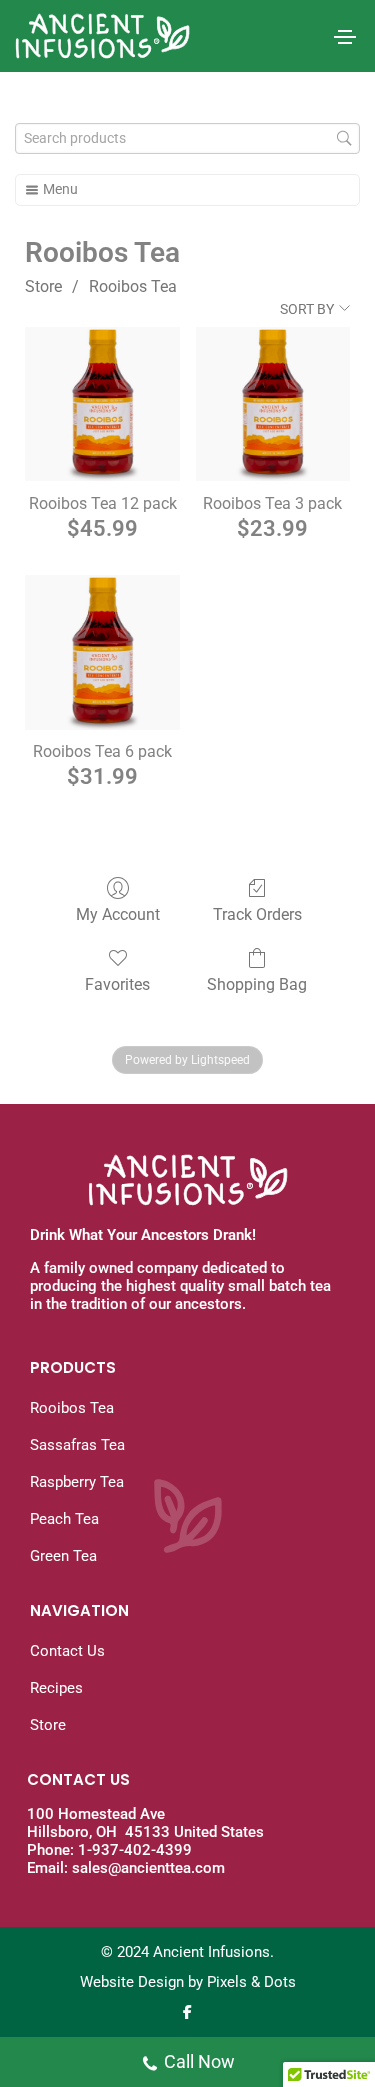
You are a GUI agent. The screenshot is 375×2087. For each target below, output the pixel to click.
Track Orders (257, 914)
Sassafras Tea (77, 1445)
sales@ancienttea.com (148, 1868)
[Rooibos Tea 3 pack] (273, 404)
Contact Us (67, 1651)
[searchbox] (187, 138)
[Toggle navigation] (345, 37)
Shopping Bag (257, 984)
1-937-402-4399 (135, 1850)
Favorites (117, 984)
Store (43, 286)
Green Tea (63, 1556)
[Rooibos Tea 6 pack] (102, 652)
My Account (118, 914)
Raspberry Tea (77, 1482)
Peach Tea (64, 1519)
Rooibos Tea (133, 286)
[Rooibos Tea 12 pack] (102, 404)
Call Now (199, 2061)
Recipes (56, 1688)
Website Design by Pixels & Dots (188, 1982)
